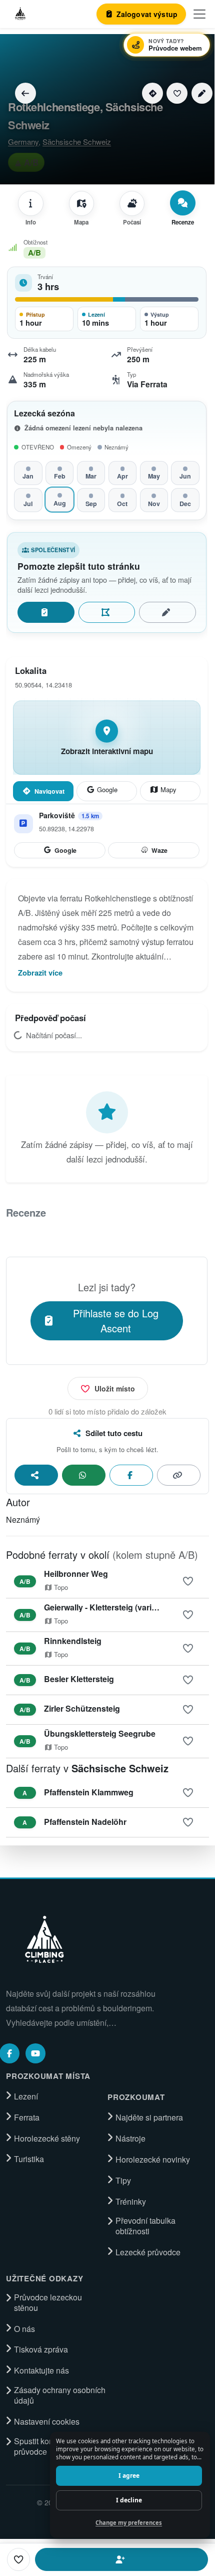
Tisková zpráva (41, 2350)
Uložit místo (115, 1388)
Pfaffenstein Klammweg (89, 1792)
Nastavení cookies (47, 2422)
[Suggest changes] (202, 93)
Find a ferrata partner (121, 2559)
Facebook (131, 1475)
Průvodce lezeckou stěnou (48, 2303)
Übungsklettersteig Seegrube (100, 1733)
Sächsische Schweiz (77, 142)
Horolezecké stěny (47, 2139)
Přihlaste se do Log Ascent (116, 1321)
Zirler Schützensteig (82, 1708)
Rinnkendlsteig (73, 1641)
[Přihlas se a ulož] (188, 1581)
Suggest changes (167, 612)
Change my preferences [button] (129, 2523)
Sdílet (36, 1475)
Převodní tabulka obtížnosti (145, 2226)
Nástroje (130, 2139)
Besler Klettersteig (79, 1679)
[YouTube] (35, 2053)
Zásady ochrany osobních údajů (60, 2395)
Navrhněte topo (107, 612)
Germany (23, 142)
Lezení (26, 2096)
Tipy (123, 2181)
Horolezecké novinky (153, 2160)
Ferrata (27, 2118)
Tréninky (131, 2202)
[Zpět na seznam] (25, 93)
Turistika (29, 2159)
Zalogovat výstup (46, 612)
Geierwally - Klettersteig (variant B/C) (113, 1607)
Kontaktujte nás (41, 2371)
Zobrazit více (40, 973)
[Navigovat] (152, 93)
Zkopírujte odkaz (179, 1475)
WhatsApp (84, 1475)
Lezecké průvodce (148, 2252)
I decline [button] (129, 2500)
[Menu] (199, 14)
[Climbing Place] (43, 1939)
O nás (24, 2329)
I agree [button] (129, 2476)
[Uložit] (177, 93)
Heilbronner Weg (76, 1574)
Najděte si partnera (149, 2118)
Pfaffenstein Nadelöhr (85, 1822)
